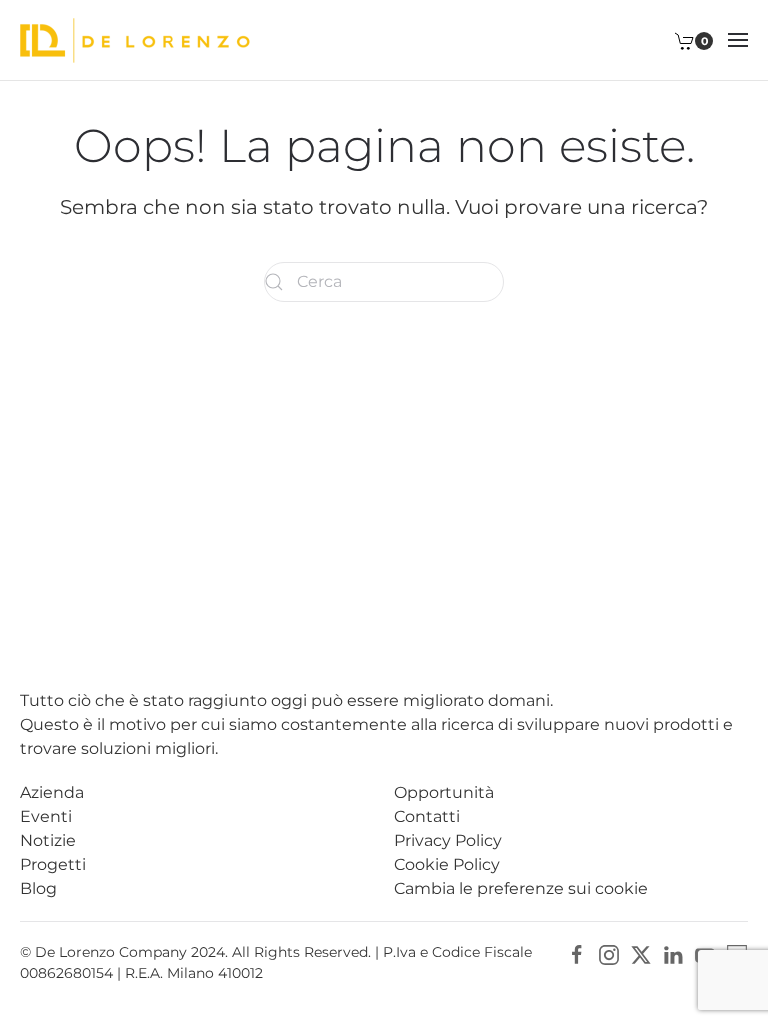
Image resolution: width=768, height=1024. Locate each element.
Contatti (427, 816)
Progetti (53, 864)
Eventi (46, 816)
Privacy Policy (448, 840)
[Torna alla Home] (135, 40)
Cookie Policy (447, 864)
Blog (38, 888)
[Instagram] (609, 953)
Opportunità (444, 792)
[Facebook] (577, 953)
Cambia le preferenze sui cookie (521, 888)
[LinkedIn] (673, 953)
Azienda (52, 792)
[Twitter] (641, 953)
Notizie (48, 840)
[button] (738, 40)
